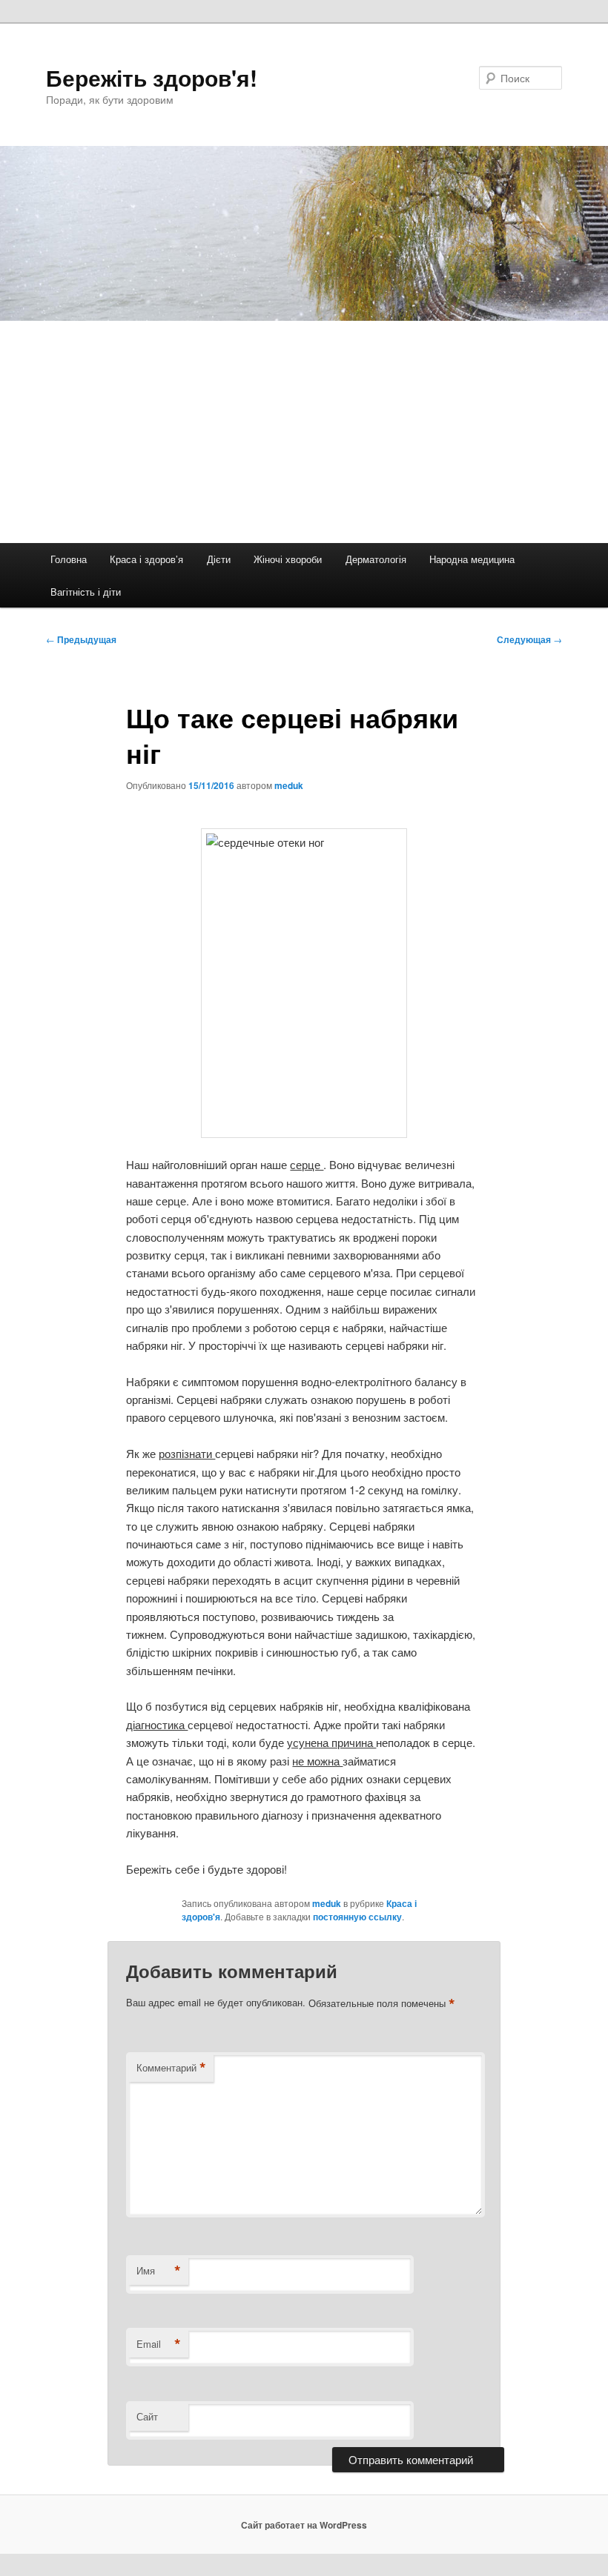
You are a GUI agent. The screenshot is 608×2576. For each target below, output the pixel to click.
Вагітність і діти (86, 592)
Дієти (219, 559)
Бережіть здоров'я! (152, 77)
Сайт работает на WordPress (304, 2525)
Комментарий (171, 2068)
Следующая (529, 639)
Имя (159, 2271)
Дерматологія (376, 559)
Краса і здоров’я (146, 559)
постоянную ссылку (357, 1917)
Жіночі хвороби (288, 559)
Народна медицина (472, 559)
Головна (69, 559)
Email (159, 2344)
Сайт (147, 2416)
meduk (289, 785)
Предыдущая (81, 639)
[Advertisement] (304, 432)
